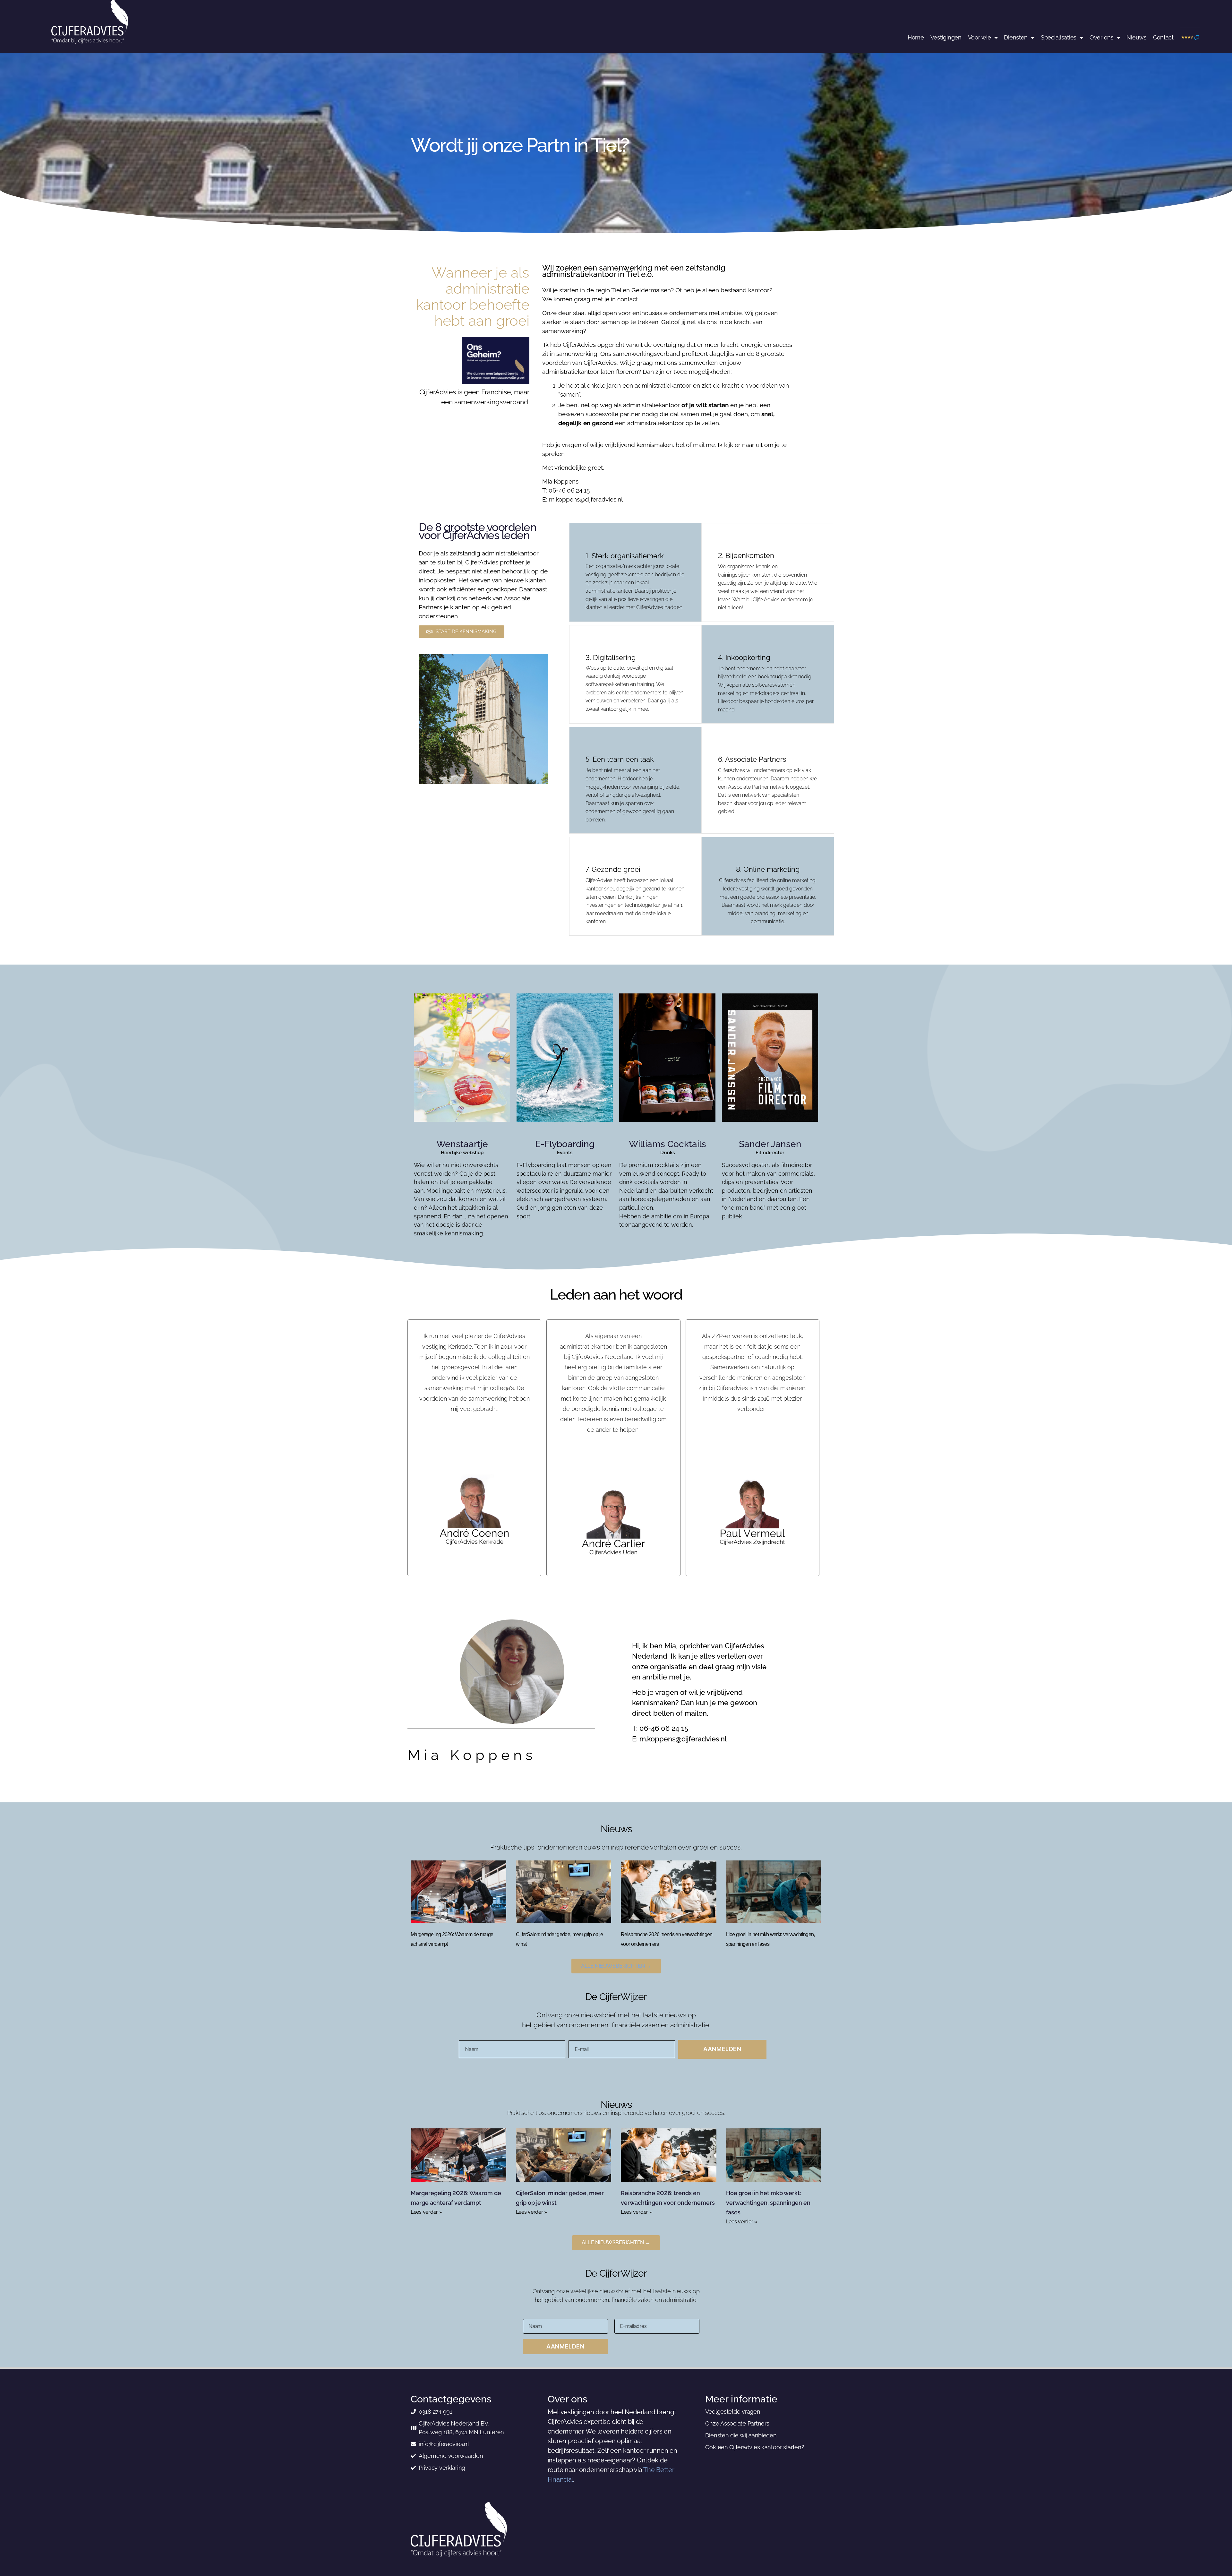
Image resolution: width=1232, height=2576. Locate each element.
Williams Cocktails (667, 1144)
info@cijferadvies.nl (444, 2444)
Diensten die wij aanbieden (741, 2435)
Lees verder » (427, 2212)
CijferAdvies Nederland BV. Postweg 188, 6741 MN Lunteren (461, 2428)
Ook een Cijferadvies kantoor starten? (755, 2447)
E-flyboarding (565, 1144)
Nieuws (1136, 37)
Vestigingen (946, 37)
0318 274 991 (436, 2412)
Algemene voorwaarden (451, 2456)
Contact (1163, 37)
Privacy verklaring (442, 2468)
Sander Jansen (770, 1144)
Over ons (1102, 37)
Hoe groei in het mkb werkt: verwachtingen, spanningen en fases (768, 2203)
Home (916, 37)
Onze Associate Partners (737, 2423)
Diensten (1016, 37)
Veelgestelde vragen (733, 2412)
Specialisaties (1059, 37)
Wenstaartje (462, 1144)
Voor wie (980, 37)
